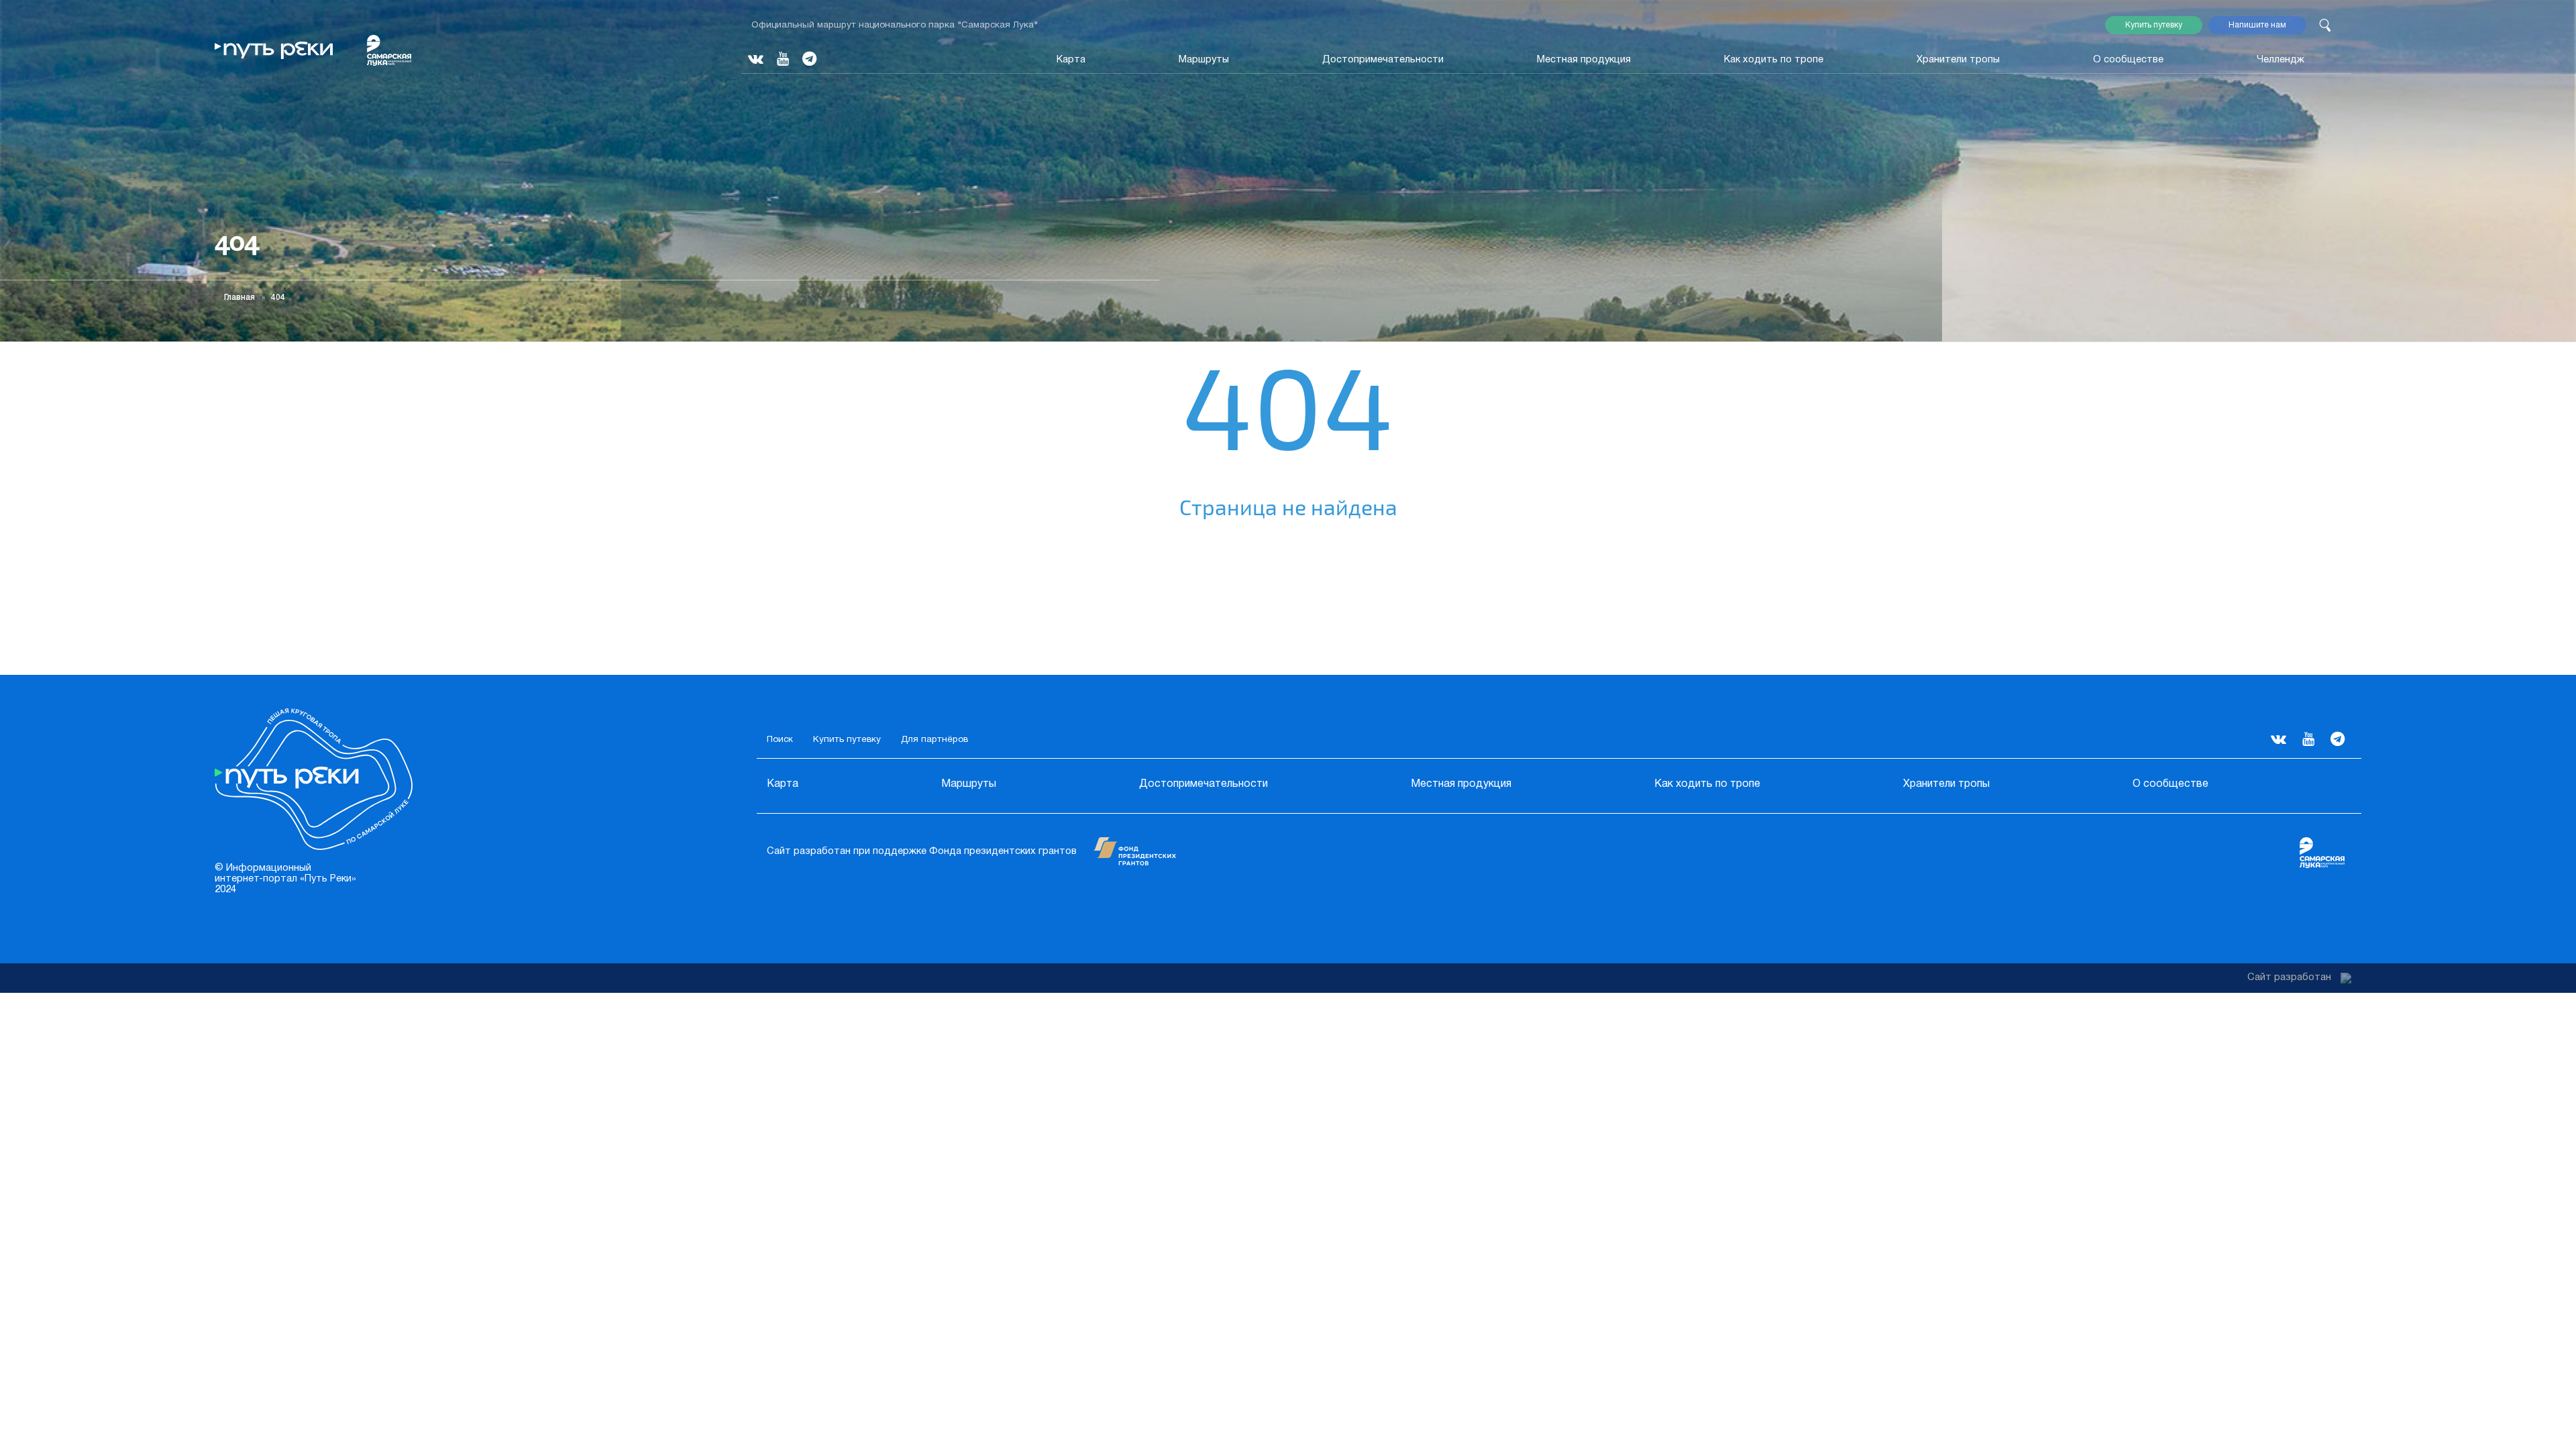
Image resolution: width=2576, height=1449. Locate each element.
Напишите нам (2257, 25)
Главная (239, 298)
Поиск (780, 740)
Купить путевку (2154, 25)
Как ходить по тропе (1774, 60)
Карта (1071, 60)
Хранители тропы (1958, 60)
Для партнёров (934, 740)
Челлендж (2280, 60)
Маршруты (1204, 60)
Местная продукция (1584, 60)
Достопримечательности (1383, 60)
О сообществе (2128, 60)
